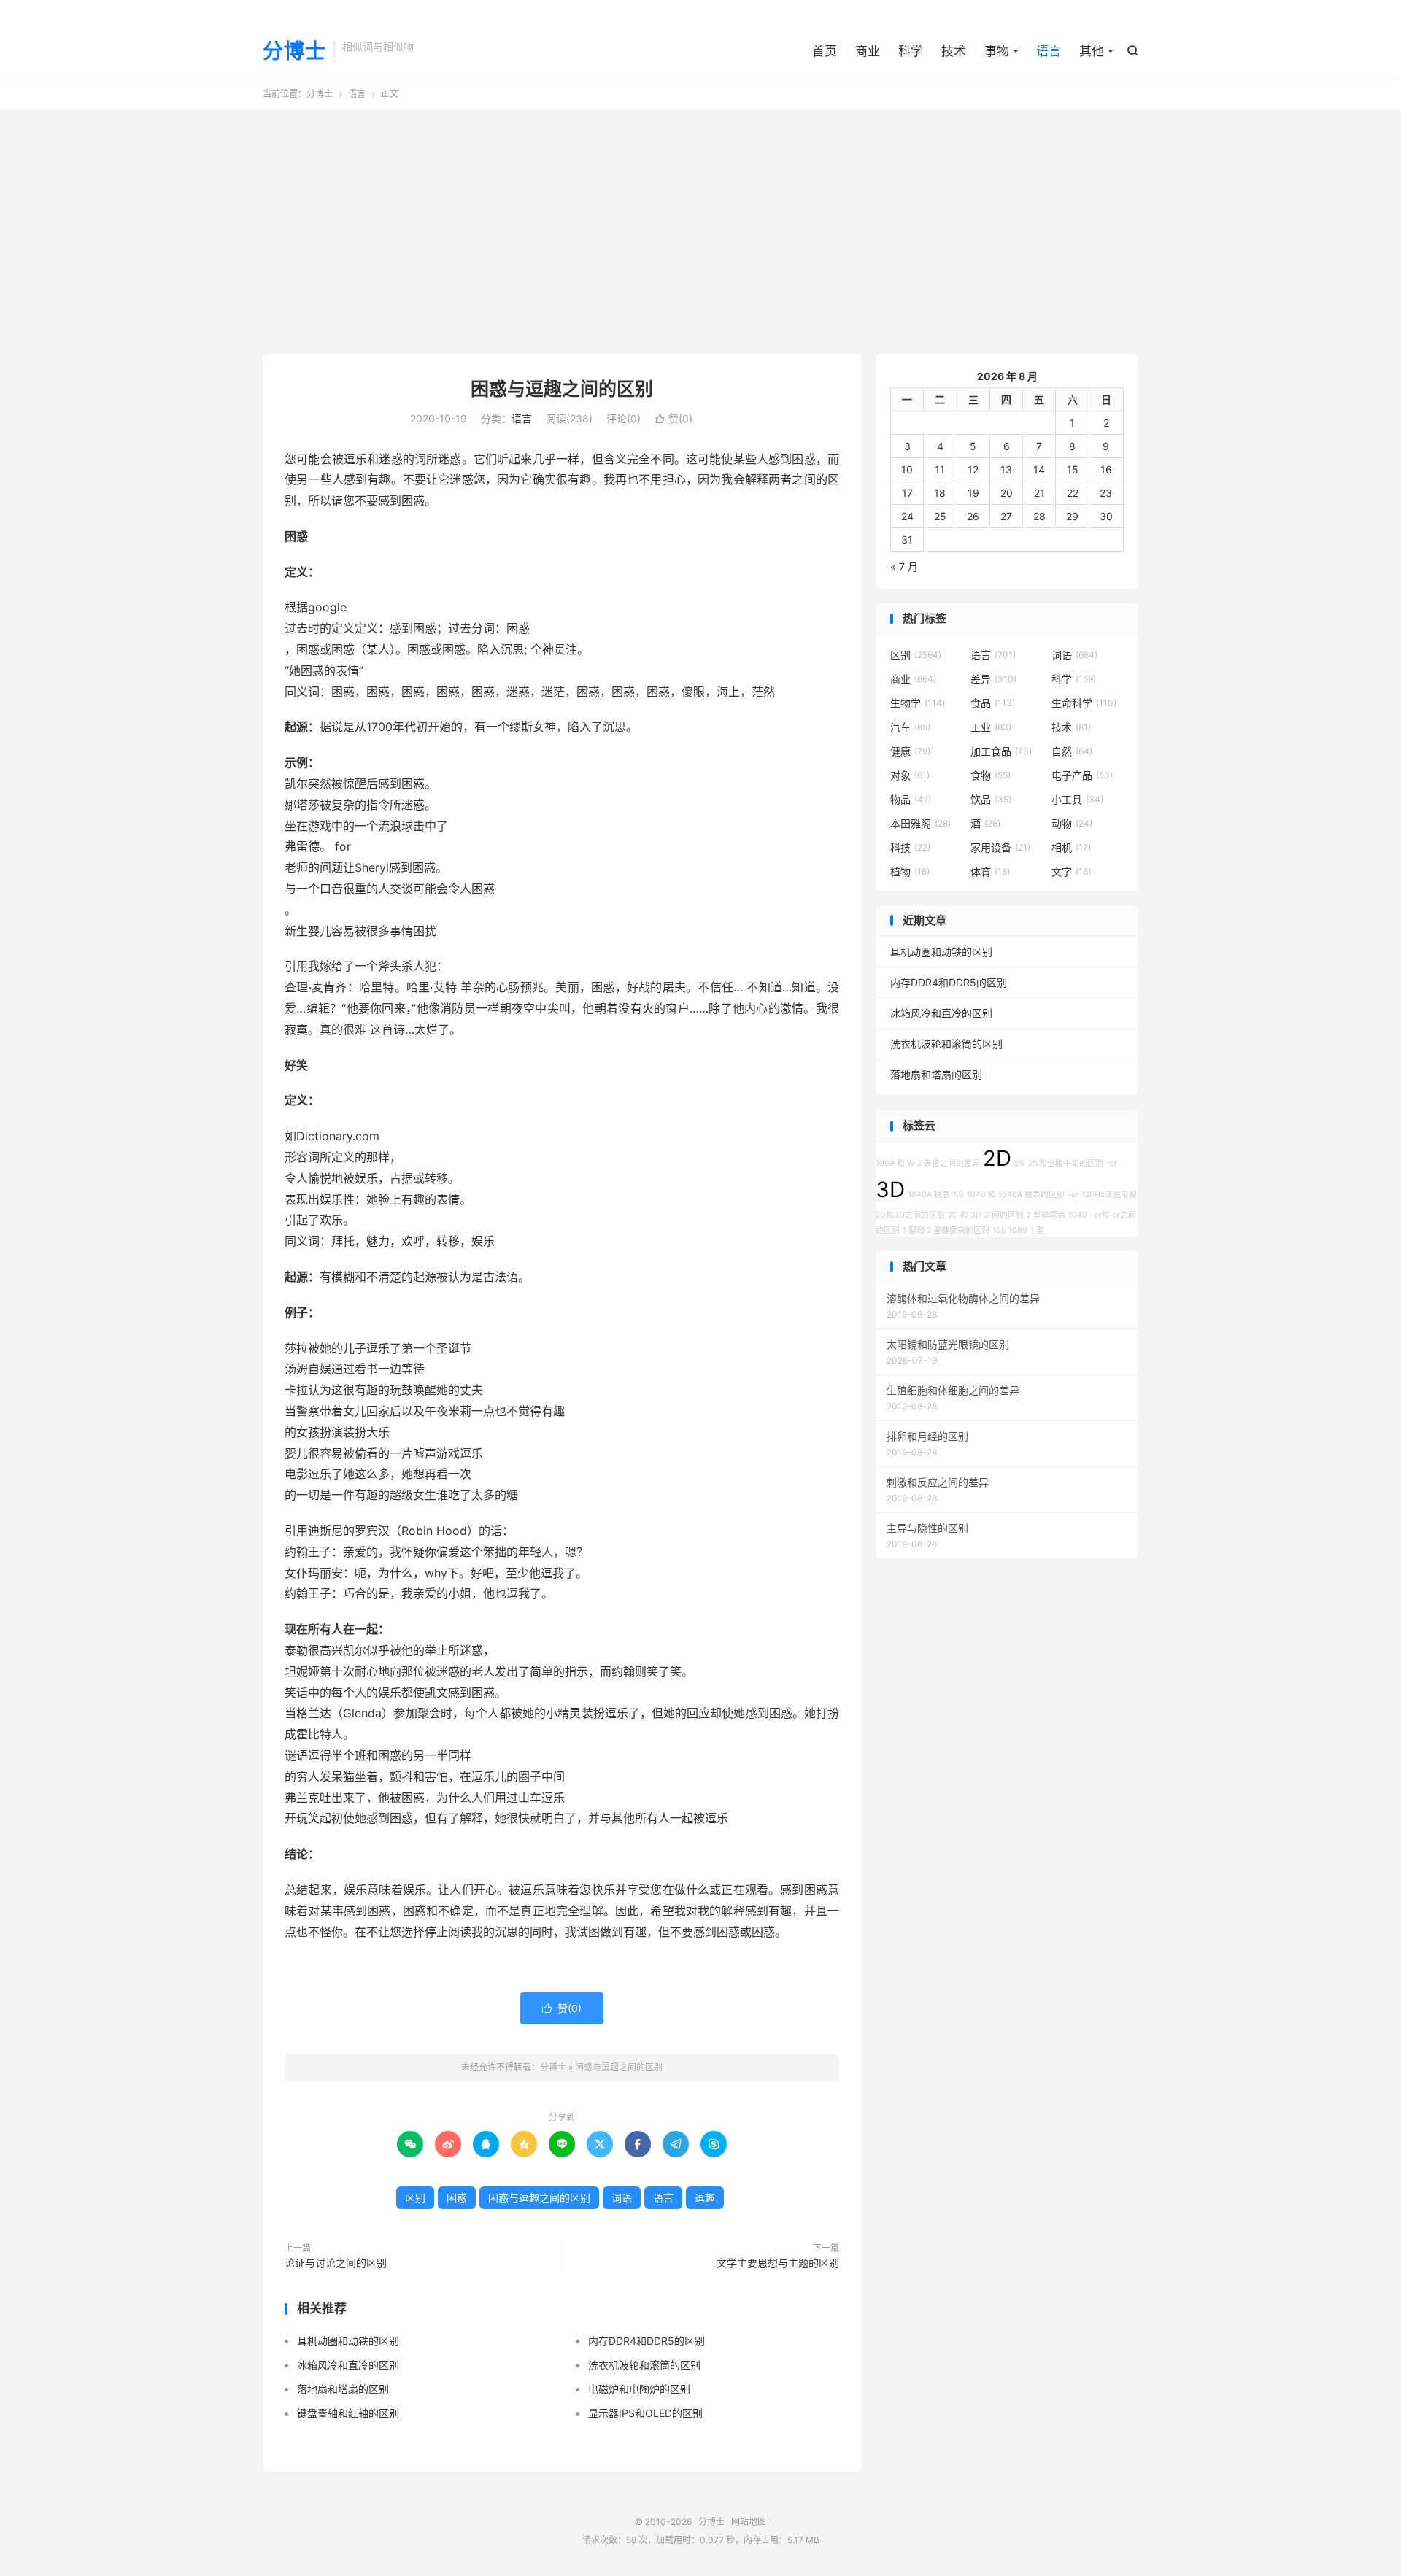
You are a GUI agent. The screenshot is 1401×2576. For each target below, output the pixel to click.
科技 (910, 847)
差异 (993, 679)
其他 (1092, 51)
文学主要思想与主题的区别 (778, 2263)
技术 (954, 51)
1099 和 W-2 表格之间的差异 (928, 1163)
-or (1112, 1163)
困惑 (457, 2198)
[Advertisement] (700, 226)
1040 (1078, 1215)
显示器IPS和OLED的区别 (645, 2413)
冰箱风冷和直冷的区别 (348, 2365)
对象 (910, 775)
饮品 (991, 799)
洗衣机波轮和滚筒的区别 (644, 2365)
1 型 (1037, 1230)
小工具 (1077, 799)
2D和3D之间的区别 (910, 1215)
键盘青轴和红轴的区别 (348, 2413)
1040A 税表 (929, 1195)
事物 (997, 51)
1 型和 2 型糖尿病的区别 (946, 1230)
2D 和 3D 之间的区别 (986, 1215)
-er (1073, 1195)
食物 (991, 775)
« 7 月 (904, 566)
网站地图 (749, 2522)
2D (997, 1158)
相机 (1071, 847)
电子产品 (1082, 775)
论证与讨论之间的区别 (336, 2263)
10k (999, 1230)
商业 (868, 51)
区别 (415, 2198)
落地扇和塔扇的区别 (343, 2389)
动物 (1072, 823)
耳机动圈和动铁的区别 (348, 2341)
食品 (993, 703)
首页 (825, 51)
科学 (911, 51)
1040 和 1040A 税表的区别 (1016, 1195)
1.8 (958, 1195)
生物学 (918, 703)
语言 (1049, 51)
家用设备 (1000, 847)
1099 (1018, 1230)
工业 (991, 727)
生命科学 (1084, 703)
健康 (910, 751)
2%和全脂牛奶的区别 (1066, 1163)
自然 (1072, 751)
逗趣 (705, 2198)
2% (1020, 1163)
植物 (910, 871)
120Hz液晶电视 (1109, 1195)
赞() (674, 418)
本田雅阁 (921, 823)
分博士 (294, 52)
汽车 (910, 727)
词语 (622, 2198)
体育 (990, 871)
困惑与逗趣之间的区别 (562, 389)
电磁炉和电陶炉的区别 (639, 2389)
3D (890, 1190)
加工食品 (1001, 751)
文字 (1071, 871)
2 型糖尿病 (1046, 1215)
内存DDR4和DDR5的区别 (647, 2341)
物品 (911, 799)
